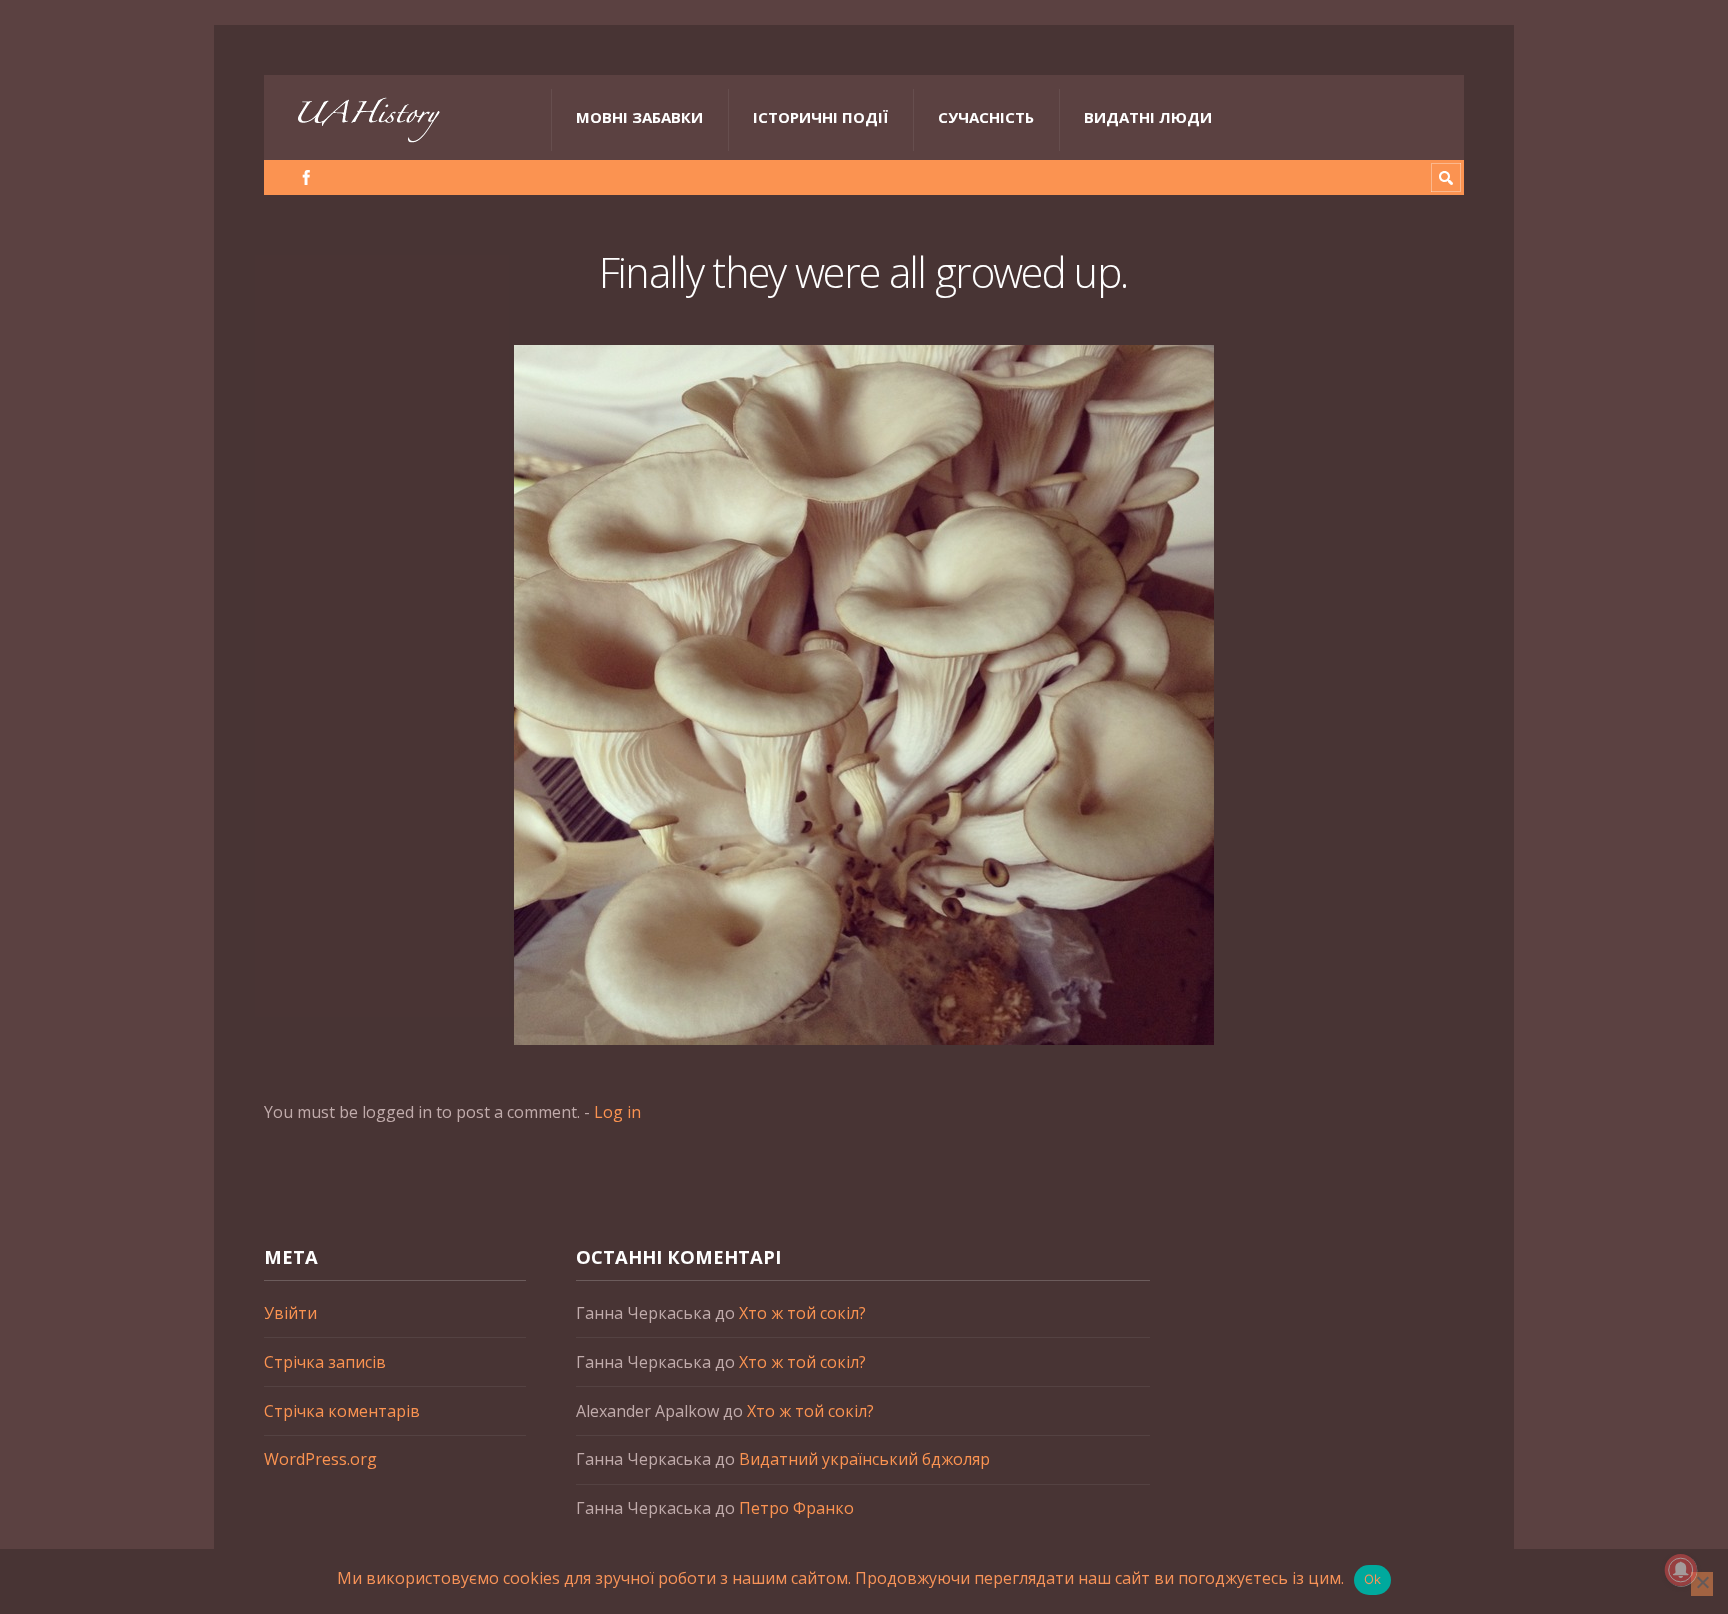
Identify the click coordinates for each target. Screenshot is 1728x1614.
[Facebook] (306, 177)
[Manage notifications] (1681, 1570)
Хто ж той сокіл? (802, 1313)
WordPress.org (320, 1459)
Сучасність (986, 117)
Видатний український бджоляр (864, 1459)
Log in (617, 1112)
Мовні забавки (639, 117)
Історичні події (820, 117)
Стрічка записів (325, 1362)
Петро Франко (796, 1508)
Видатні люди (1148, 117)
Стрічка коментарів (342, 1411)
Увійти (290, 1313)
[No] (1702, 1584)
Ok (1373, 1579)
